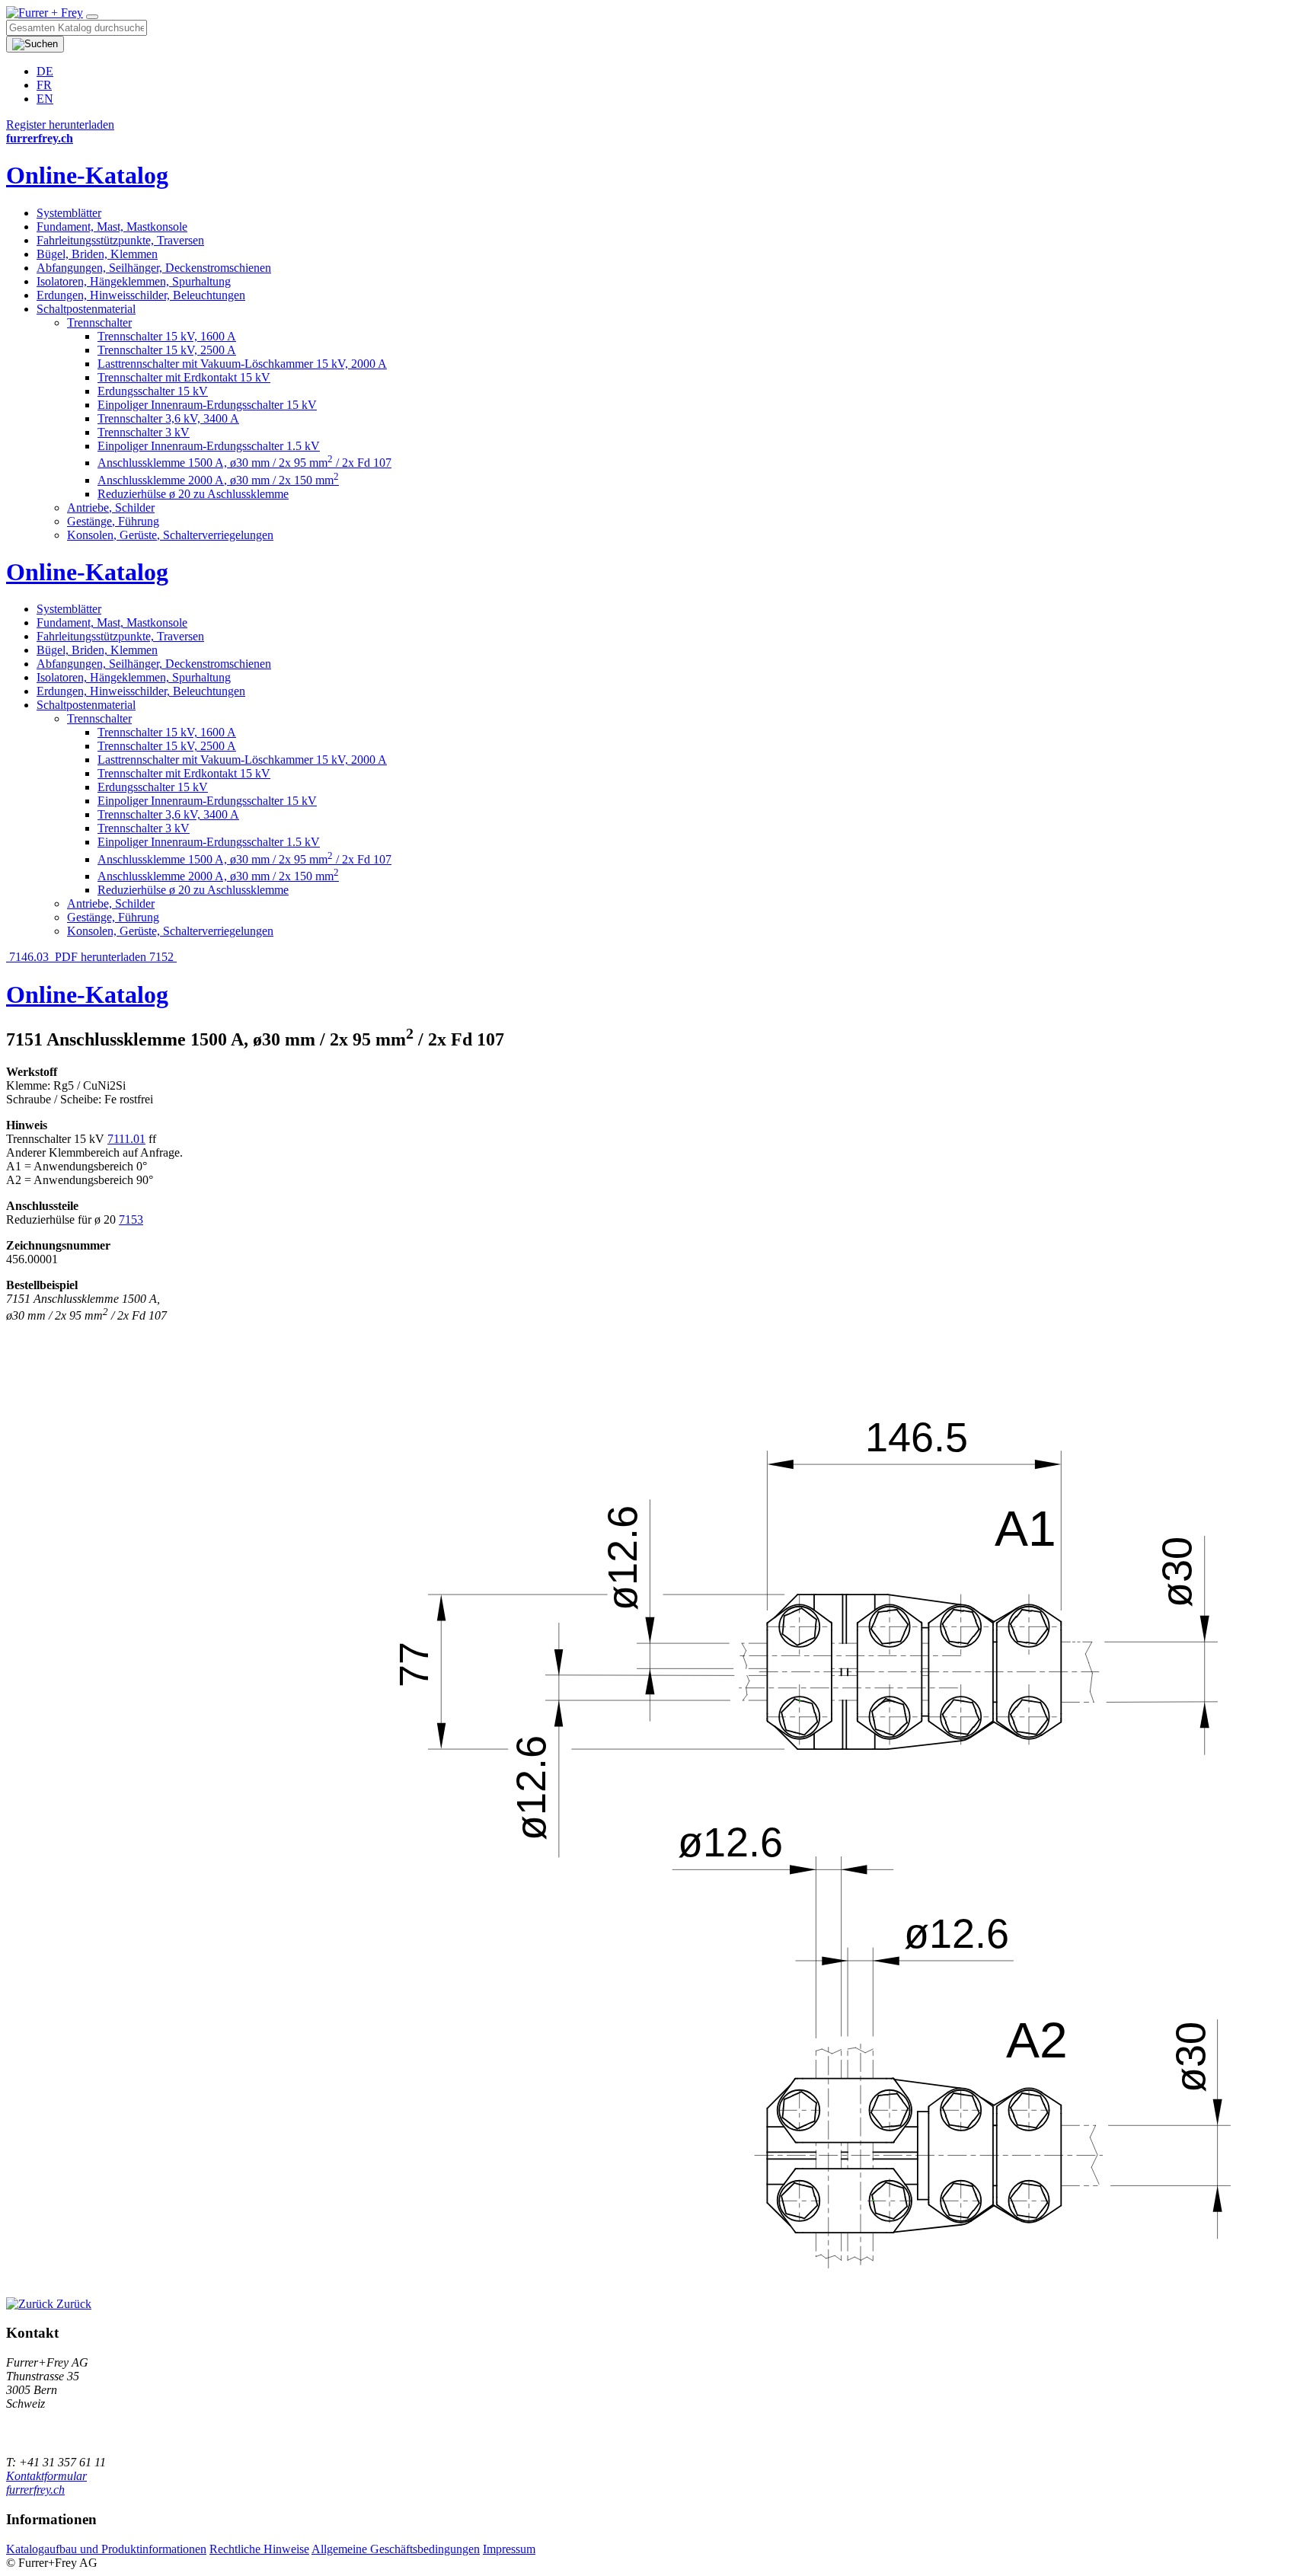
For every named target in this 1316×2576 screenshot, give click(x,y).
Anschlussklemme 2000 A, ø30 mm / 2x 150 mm (218, 480)
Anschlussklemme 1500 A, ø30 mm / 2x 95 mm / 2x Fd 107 (244, 463)
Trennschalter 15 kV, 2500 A (167, 350)
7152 (163, 957)
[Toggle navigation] (92, 17)
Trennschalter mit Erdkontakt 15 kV (184, 377)
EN (45, 99)
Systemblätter (69, 213)
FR (44, 85)
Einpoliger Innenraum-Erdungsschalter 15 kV (207, 405)
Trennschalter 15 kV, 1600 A (167, 336)
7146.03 (29, 957)
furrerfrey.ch (35, 2490)
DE (45, 71)
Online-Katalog (87, 175)
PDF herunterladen (101, 957)
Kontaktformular (46, 2476)
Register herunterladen (60, 124)
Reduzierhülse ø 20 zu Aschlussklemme (193, 494)
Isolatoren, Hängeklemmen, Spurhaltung (134, 281)
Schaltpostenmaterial (86, 309)
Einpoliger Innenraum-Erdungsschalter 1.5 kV (209, 446)
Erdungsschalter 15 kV (153, 391)
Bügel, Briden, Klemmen (97, 254)
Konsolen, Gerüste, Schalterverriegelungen (170, 535)
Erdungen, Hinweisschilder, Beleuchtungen (141, 295)
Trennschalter (99, 322)
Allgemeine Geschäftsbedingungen (396, 2549)
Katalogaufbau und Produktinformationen (106, 2549)
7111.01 (126, 1139)
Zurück (72, 2304)
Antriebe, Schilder (111, 508)
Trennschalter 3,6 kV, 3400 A (168, 418)
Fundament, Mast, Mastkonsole (112, 227)
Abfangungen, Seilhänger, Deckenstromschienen (154, 268)
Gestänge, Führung (113, 521)
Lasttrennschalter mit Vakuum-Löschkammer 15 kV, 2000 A (242, 364)
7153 (131, 1219)
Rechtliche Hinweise (259, 2549)
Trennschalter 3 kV (144, 432)
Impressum (509, 2549)
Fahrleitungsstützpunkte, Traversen (120, 240)
